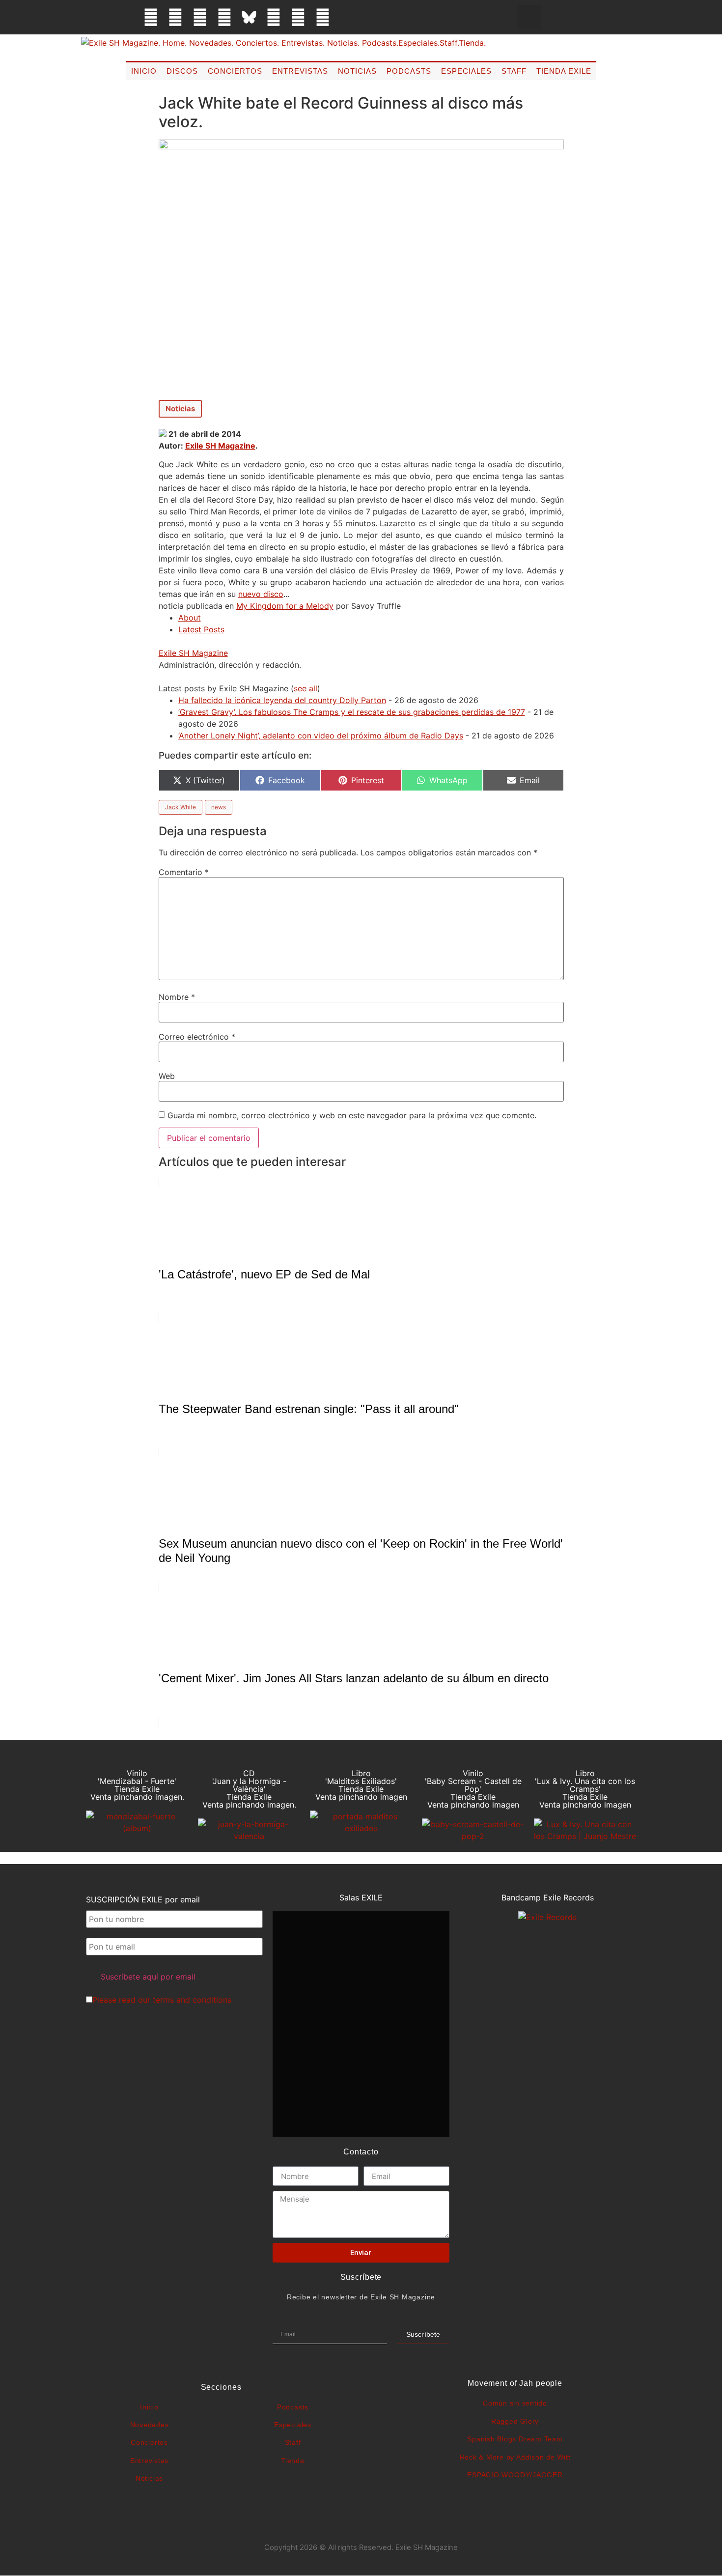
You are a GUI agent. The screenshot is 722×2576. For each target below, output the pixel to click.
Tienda (293, 2461)
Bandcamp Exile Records (548, 1897)
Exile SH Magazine (220, 446)
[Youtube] (298, 17)
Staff (514, 71)
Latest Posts (201, 629)
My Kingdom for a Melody (285, 606)
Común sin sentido (515, 2403)
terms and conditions (192, 2000)
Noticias (357, 71)
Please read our (162, 2000)
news (219, 807)
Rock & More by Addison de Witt (515, 2457)
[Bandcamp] (323, 17)
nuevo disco (261, 594)
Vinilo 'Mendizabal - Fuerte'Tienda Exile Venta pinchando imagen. (137, 1785)
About (190, 618)
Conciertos (235, 71)
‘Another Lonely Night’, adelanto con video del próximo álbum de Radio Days (321, 736)
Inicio (144, 71)
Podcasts (409, 71)
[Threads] (224, 17)
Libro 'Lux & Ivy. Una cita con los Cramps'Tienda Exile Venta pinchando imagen (585, 1789)
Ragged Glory (515, 2421)
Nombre (177, 997)
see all (305, 688)
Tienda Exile (564, 71)
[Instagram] (200, 17)
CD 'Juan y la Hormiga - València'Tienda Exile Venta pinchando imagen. (249, 1789)
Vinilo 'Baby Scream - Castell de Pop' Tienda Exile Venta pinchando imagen (473, 1789)
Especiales (466, 71)
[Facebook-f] (151, 17)
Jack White (180, 807)
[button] (529, 17)
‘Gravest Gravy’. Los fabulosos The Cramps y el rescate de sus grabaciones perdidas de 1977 (352, 712)
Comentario (184, 872)
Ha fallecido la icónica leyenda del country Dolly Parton (282, 700)
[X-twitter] (175, 17)
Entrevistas (300, 71)
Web (167, 1076)
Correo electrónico (197, 1037)
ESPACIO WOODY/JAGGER (515, 2475)
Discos (182, 71)
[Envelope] (347, 17)
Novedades (150, 2425)
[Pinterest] (274, 17)
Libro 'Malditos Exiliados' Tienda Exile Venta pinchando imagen (361, 1785)
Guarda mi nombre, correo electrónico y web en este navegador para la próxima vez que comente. (352, 1115)
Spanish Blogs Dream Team (515, 2439)
